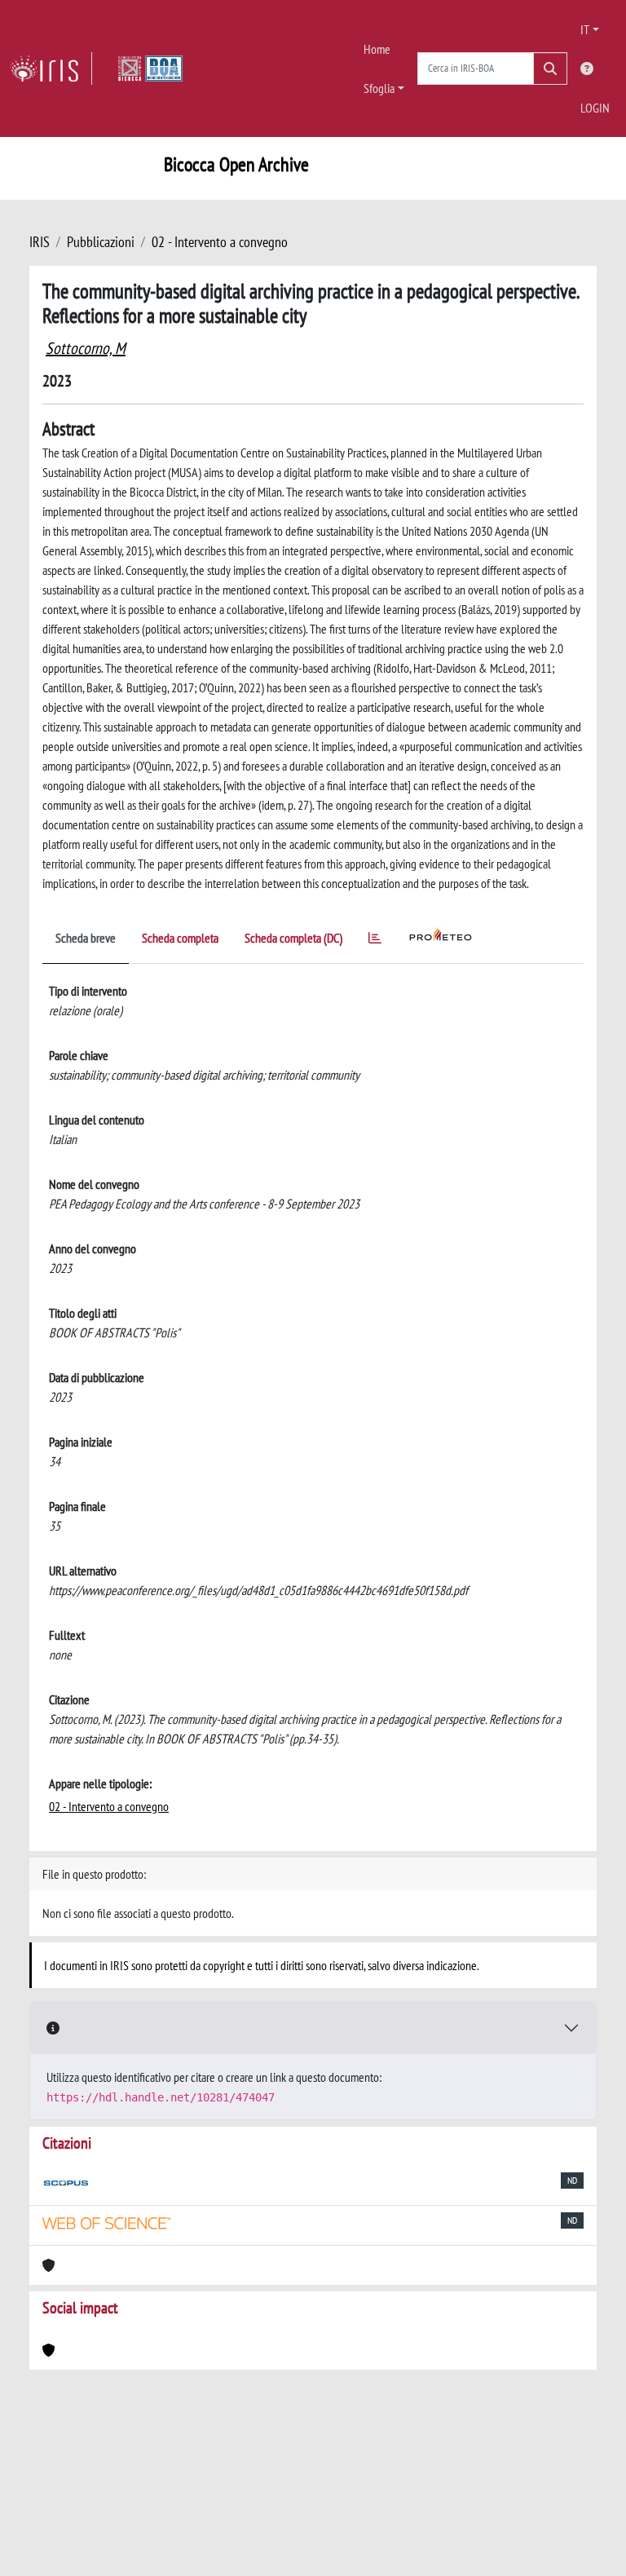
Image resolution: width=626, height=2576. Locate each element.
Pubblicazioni (101, 242)
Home (377, 49)
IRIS (40, 242)
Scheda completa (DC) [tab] (293, 938)
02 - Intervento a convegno (220, 242)
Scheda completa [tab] (180, 938)
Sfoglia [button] (379, 88)
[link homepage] (51, 68)
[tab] (375, 941)
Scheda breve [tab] (86, 938)
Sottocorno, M (86, 348)
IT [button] (585, 29)
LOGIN (595, 108)
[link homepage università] (150, 68)
